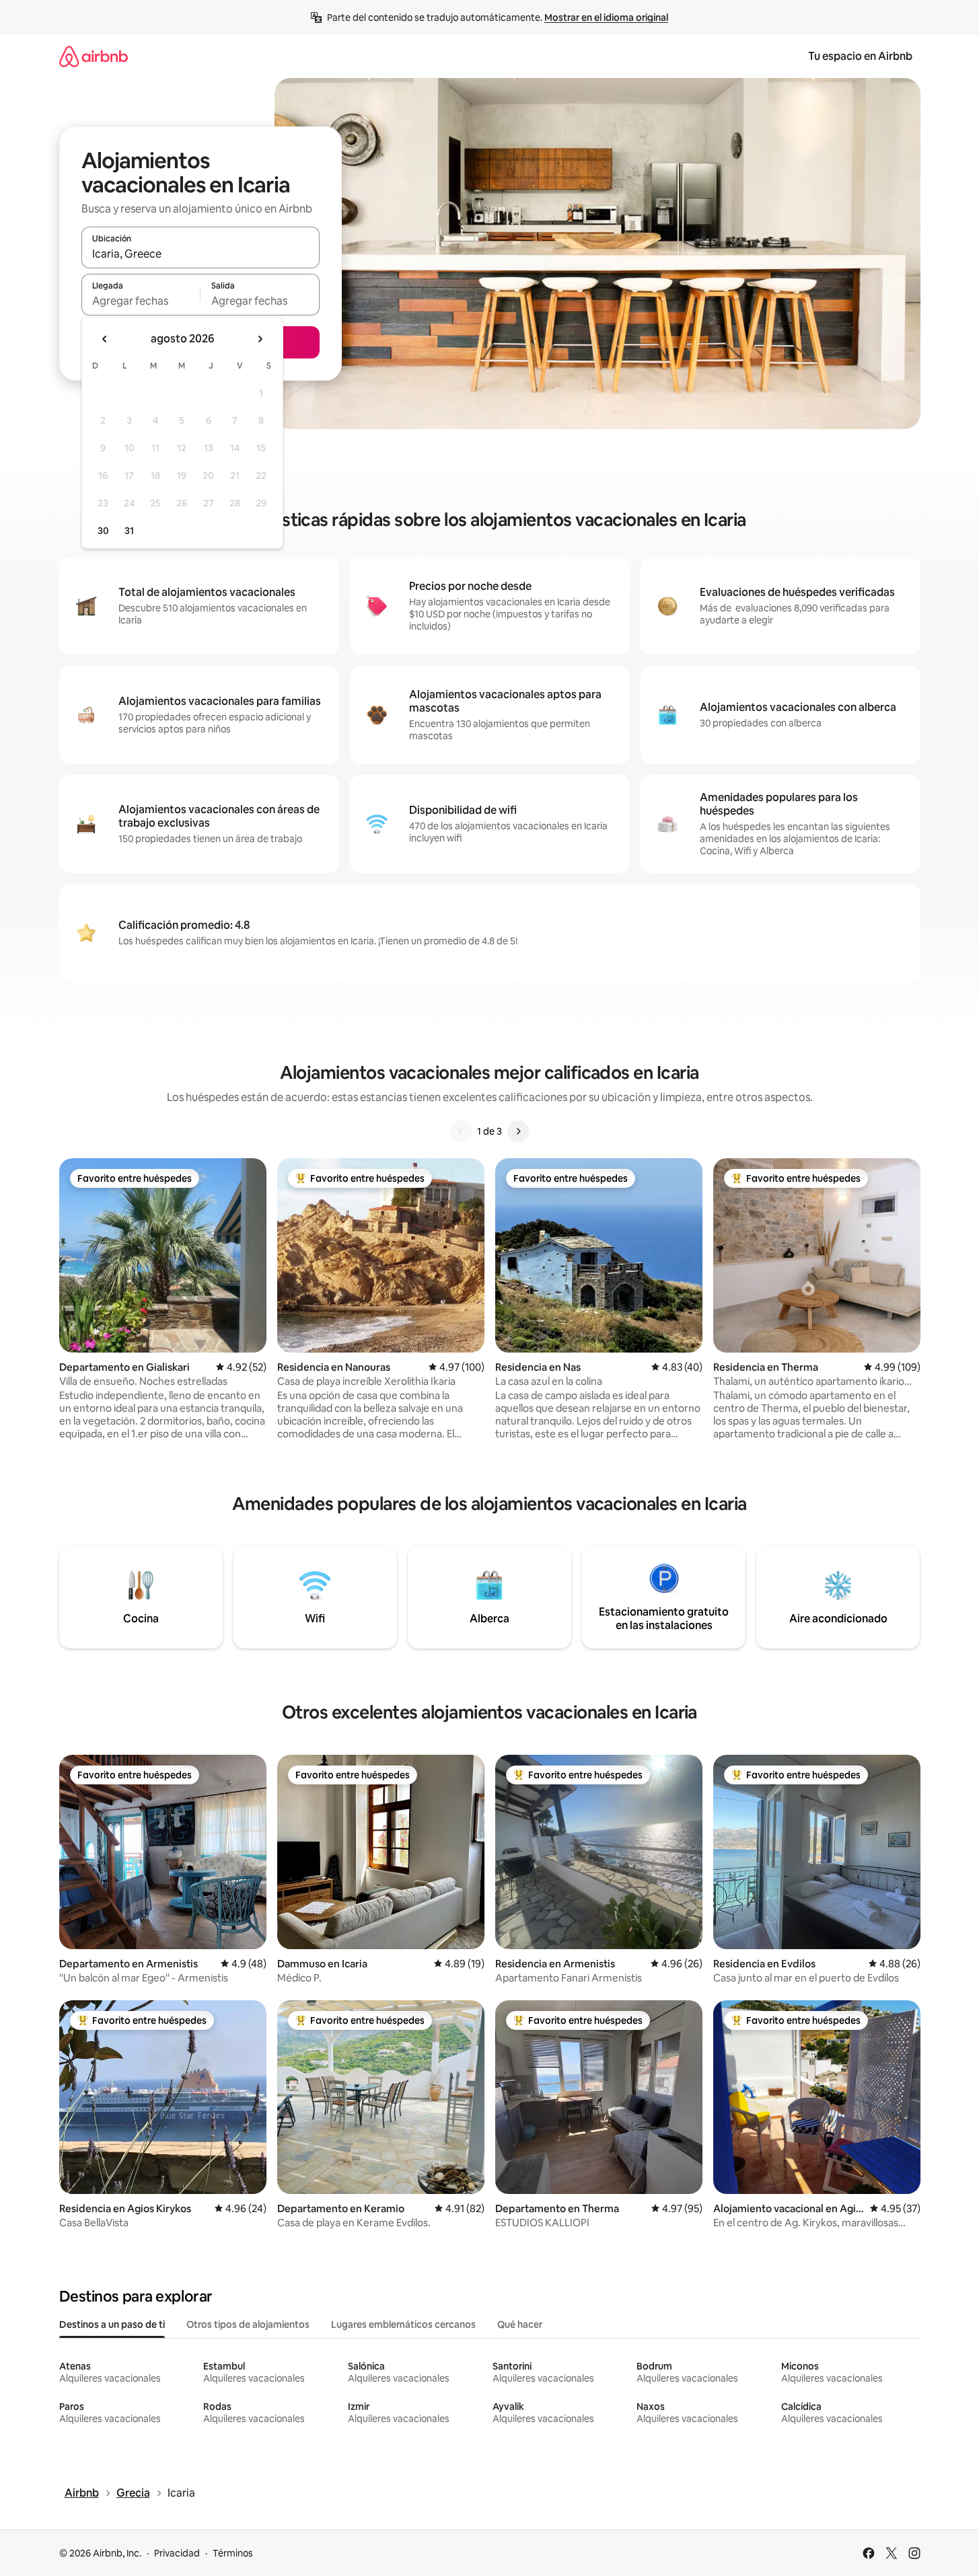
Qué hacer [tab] (520, 2324)
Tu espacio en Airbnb (860, 56)
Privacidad (177, 2553)
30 (103, 531)
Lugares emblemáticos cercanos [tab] (403, 2324)
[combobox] (201, 254)
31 (129, 531)
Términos (233, 2553)
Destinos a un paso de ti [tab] (112, 2324)
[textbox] (141, 301)
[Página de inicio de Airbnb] (94, 56)
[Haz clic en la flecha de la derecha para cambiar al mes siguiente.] (260, 339)
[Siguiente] (518, 1131)
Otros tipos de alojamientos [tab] (248, 2324)
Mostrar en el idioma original (606, 17)
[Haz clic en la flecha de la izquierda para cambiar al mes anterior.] (105, 339)
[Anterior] (461, 1131)
